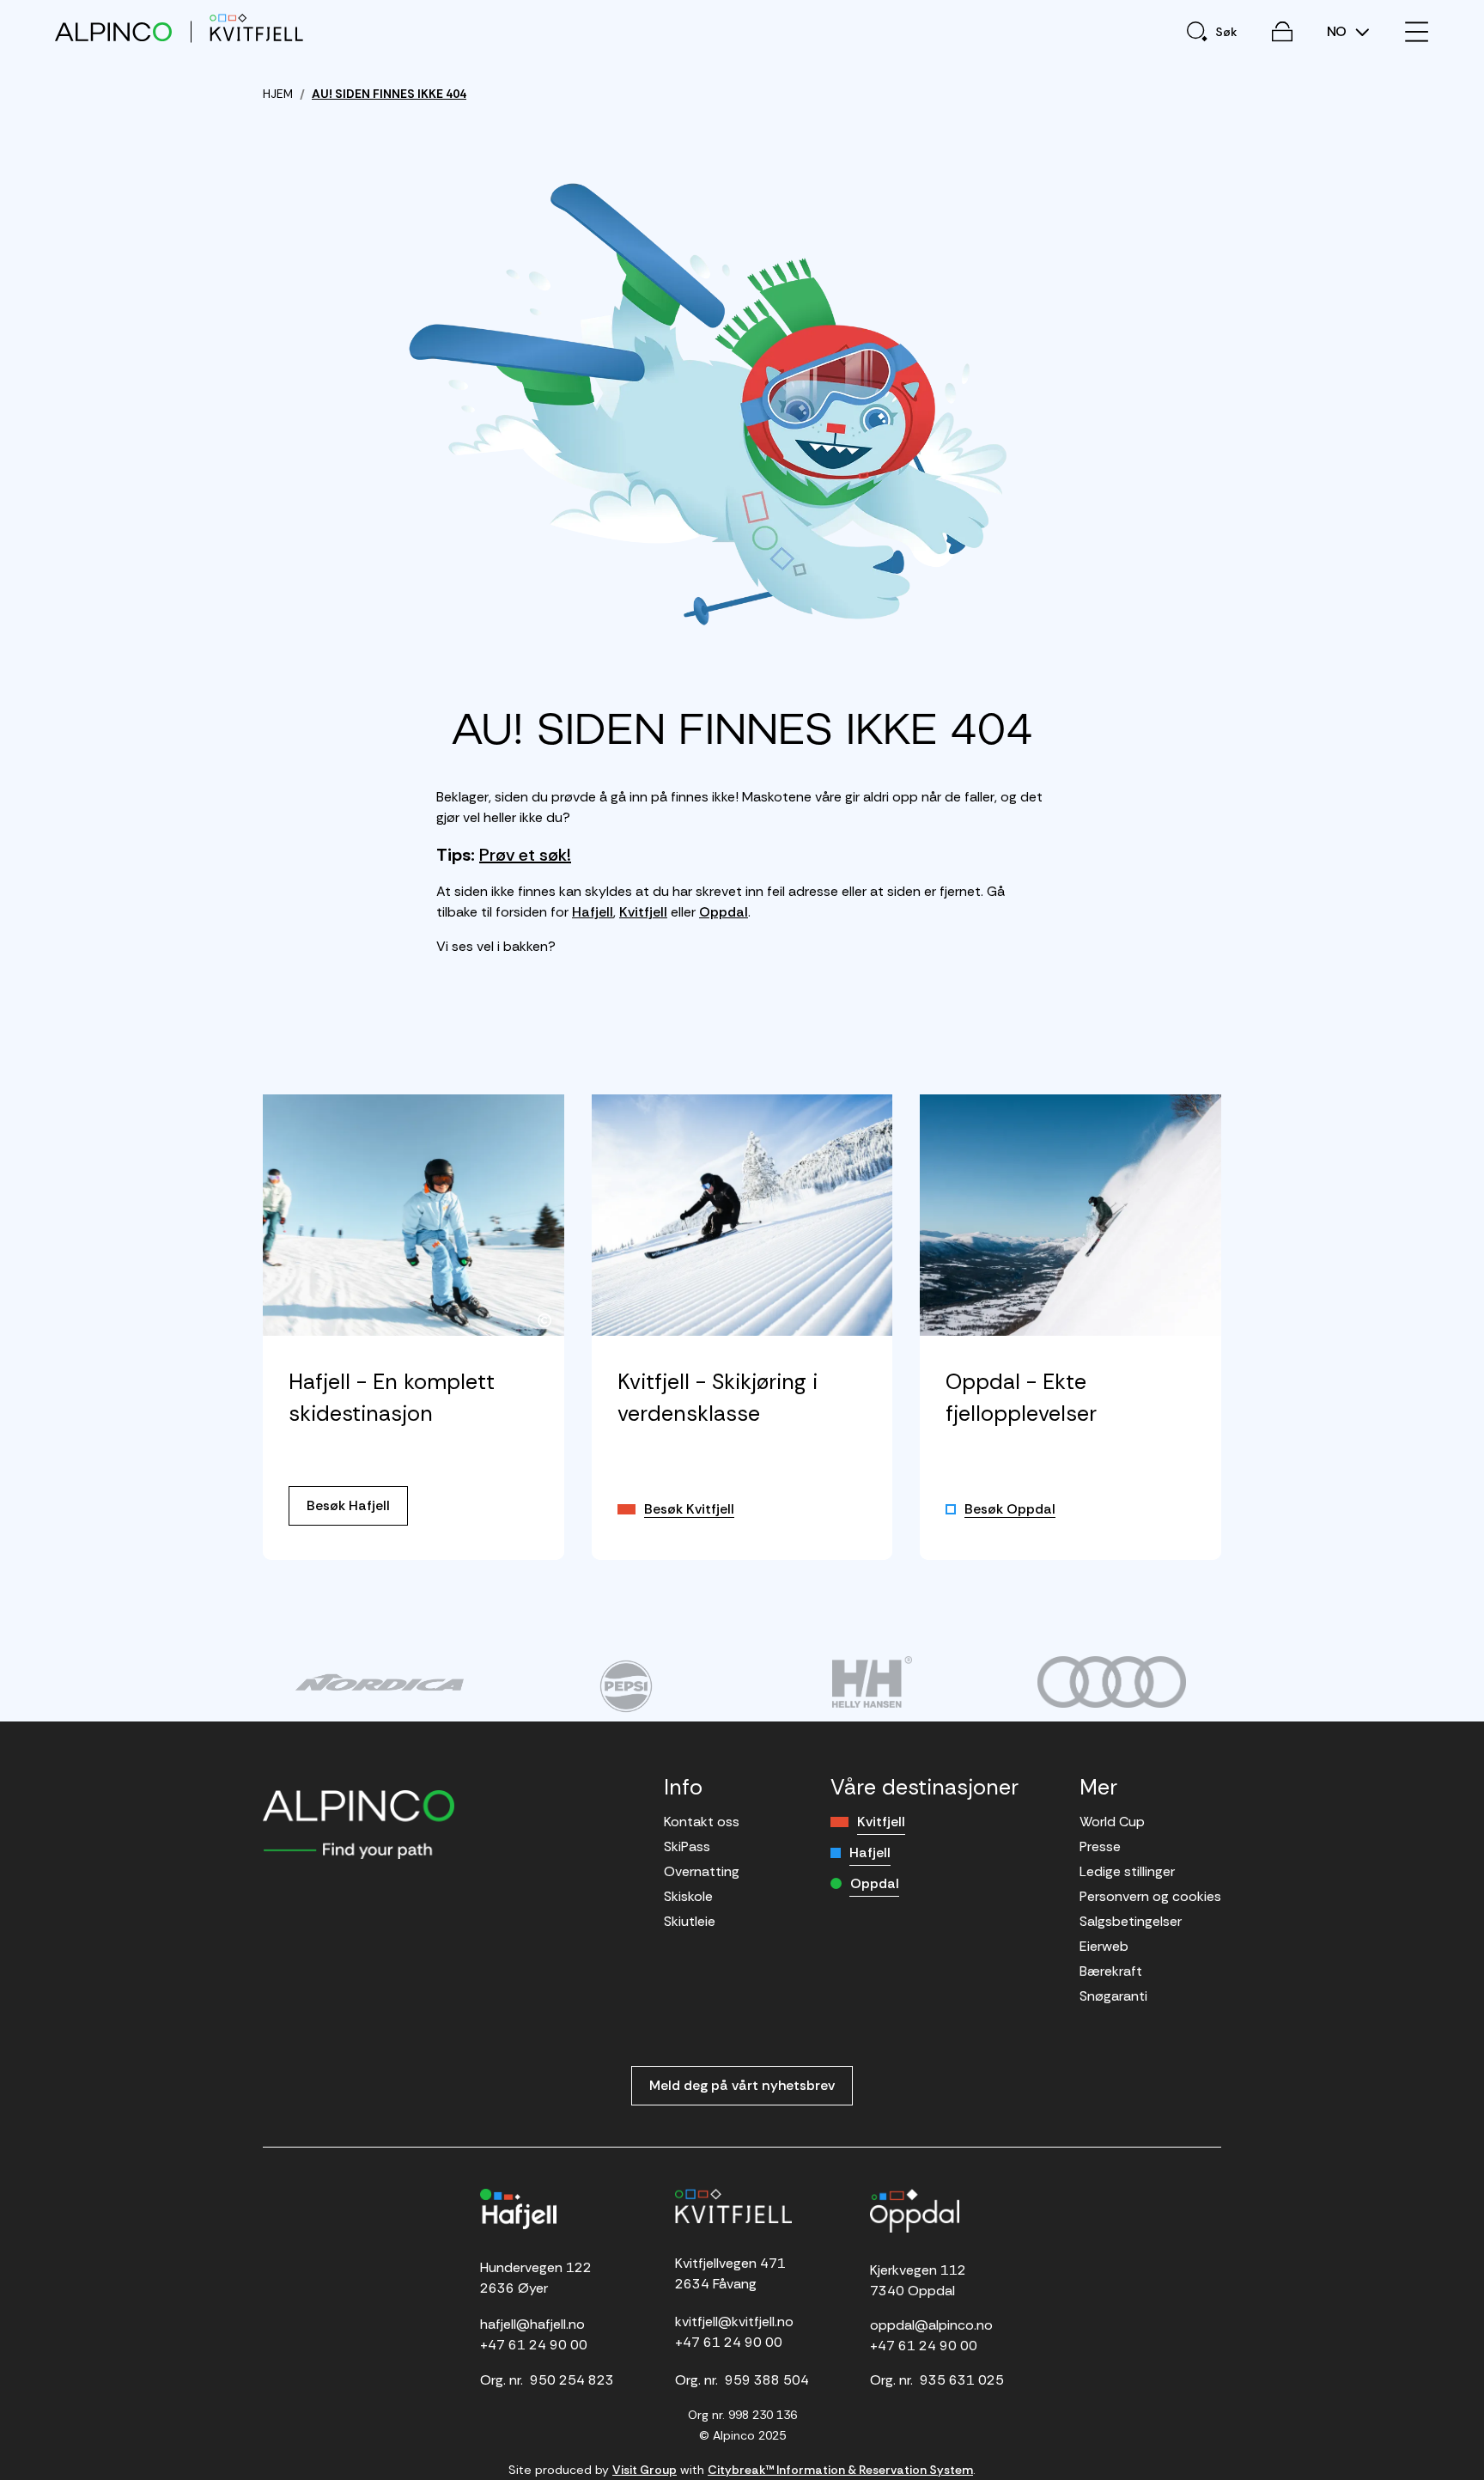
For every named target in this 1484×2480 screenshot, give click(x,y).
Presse (1100, 1846)
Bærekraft (1111, 1971)
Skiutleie (690, 1921)
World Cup (1112, 1822)
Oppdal (724, 912)
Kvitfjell (643, 912)
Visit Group (645, 2470)
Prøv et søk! (525, 855)
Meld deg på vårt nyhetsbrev (742, 2085)
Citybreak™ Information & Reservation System (840, 2470)
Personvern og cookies (1150, 1896)
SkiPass (687, 1846)
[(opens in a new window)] (379, 1682)
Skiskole (688, 1896)
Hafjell (593, 912)
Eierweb (1104, 1946)
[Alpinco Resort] (113, 31)
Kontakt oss (702, 1822)
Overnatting (702, 1871)
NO (1338, 32)
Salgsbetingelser (1131, 1921)
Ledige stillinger (1127, 1871)
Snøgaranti (1113, 1996)
